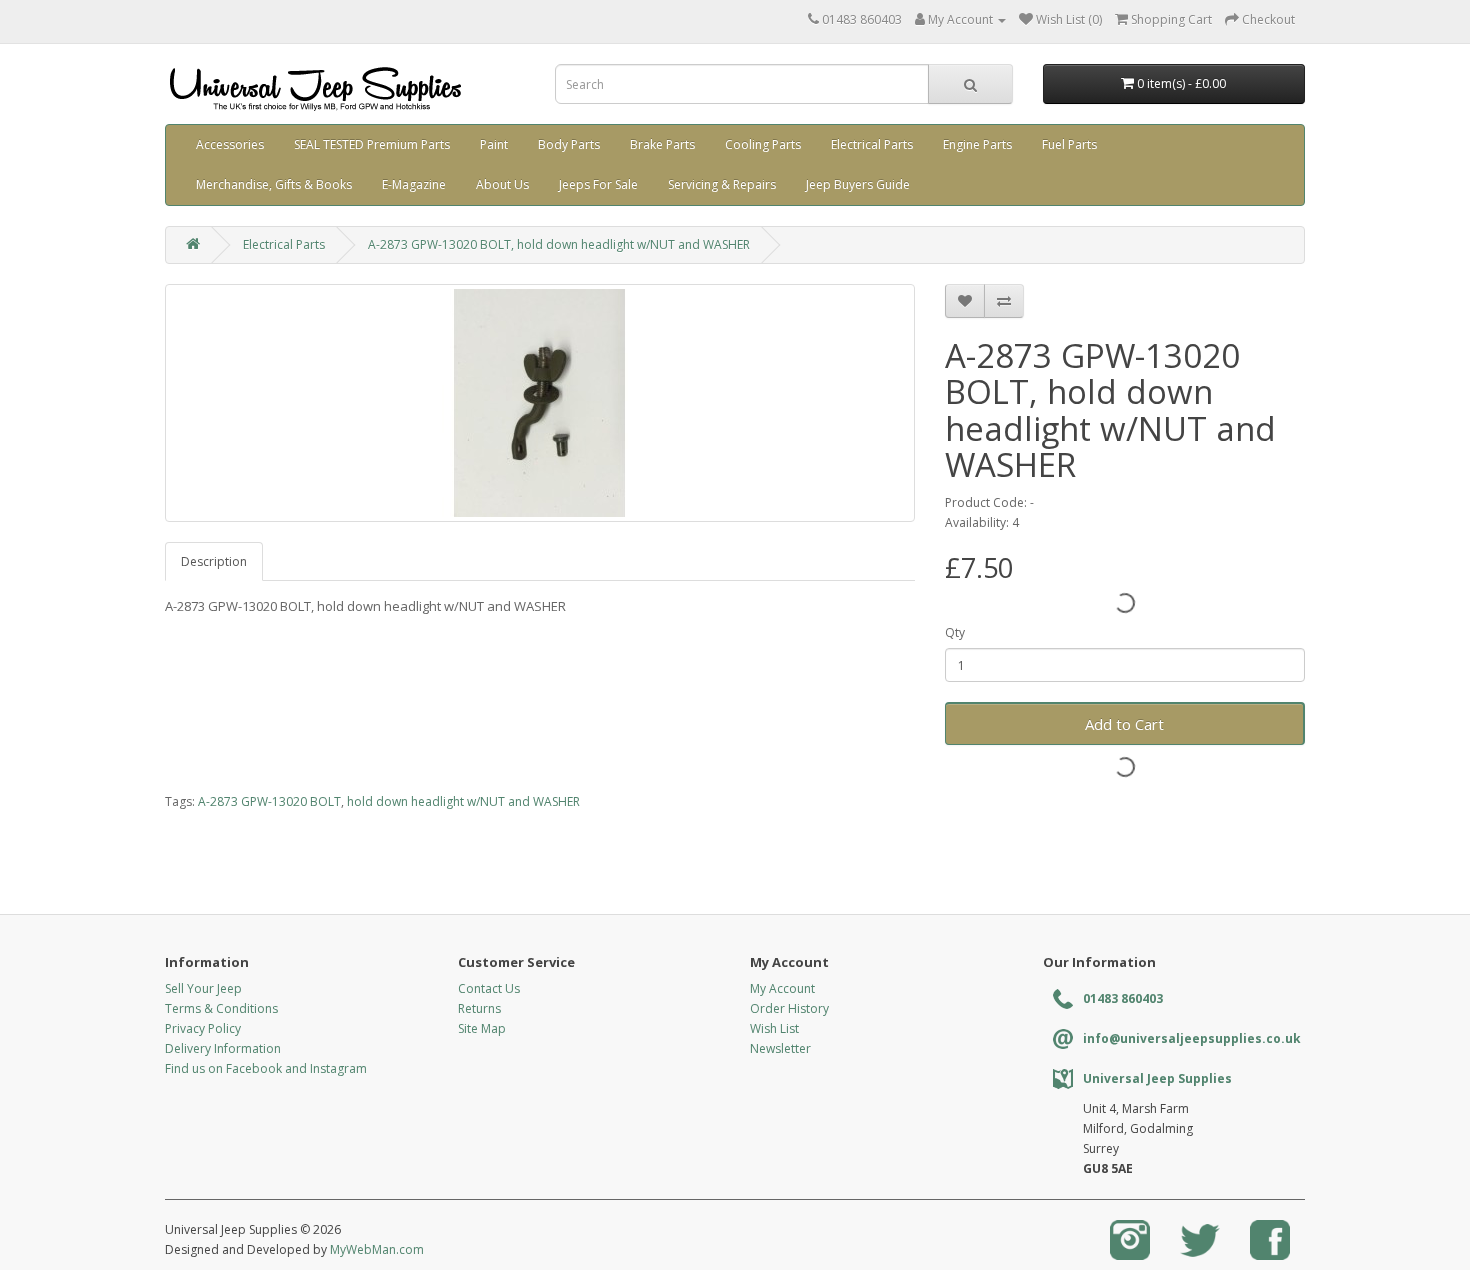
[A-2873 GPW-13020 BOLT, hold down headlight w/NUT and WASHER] (540, 403)
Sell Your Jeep (203, 988)
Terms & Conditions (221, 1008)
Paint (494, 144)
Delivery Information (223, 1048)
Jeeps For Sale (598, 184)
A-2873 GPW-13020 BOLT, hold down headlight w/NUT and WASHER (559, 244)
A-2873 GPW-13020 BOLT (269, 801)
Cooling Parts (763, 144)
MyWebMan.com (377, 1249)
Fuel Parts (1069, 144)
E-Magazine (414, 184)
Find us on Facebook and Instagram (266, 1068)
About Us (502, 184)
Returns (479, 1008)
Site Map (482, 1028)
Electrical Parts (872, 144)
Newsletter (780, 1048)
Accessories (230, 144)
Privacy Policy (203, 1028)
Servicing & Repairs (722, 184)
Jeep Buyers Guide (858, 184)
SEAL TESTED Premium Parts (372, 144)
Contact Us (489, 988)
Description (214, 561)
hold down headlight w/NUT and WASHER (463, 801)
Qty (955, 632)
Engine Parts (977, 144)
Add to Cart (1124, 724)
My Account (782, 988)
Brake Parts (662, 144)
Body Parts (569, 144)
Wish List (774, 1028)
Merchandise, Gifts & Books (274, 184)
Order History (789, 1008)
